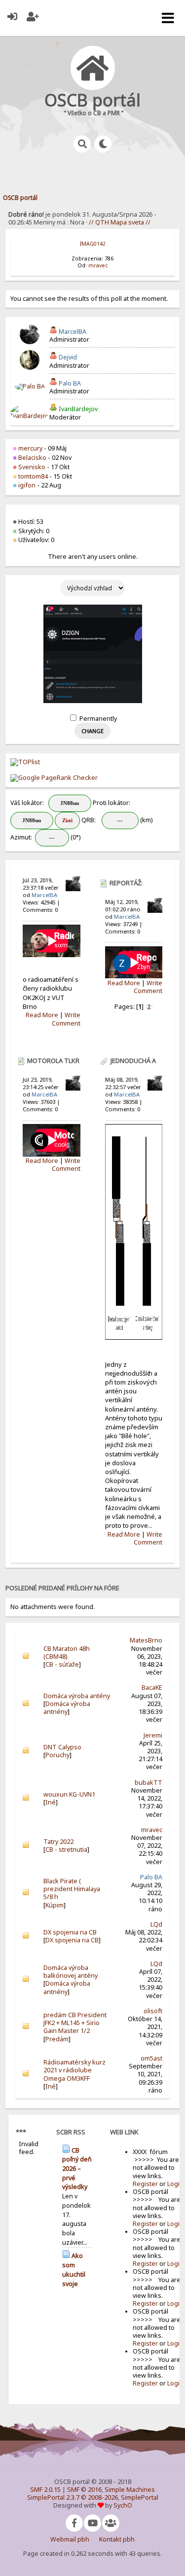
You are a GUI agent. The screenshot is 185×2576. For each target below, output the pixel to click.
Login (175, 2184)
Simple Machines (130, 2490)
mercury (30, 448)
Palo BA (70, 383)
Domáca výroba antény (77, 1696)
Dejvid (68, 357)
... (150, 1525)
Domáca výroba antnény (67, 1708)
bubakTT (148, 1783)
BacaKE (152, 1688)
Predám (57, 2039)
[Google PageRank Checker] (54, 778)
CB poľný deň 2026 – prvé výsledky (77, 2169)
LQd (156, 1924)
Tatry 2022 (58, 1842)
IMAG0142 (93, 244)
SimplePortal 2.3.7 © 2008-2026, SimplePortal (93, 2497)
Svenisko (32, 467)
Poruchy (57, 1755)
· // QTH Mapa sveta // (117, 222)
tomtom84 (33, 476)
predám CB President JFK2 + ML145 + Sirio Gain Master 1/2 (75, 2023)
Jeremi (153, 1735)
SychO (123, 2505)
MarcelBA (73, 332)
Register (145, 2184)
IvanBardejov (78, 409)
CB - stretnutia (66, 1850)
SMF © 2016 (84, 2490)
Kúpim (55, 1905)
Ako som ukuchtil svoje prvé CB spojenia (75, 2279)
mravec (98, 265)
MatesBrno (146, 1640)
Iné (51, 1802)
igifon (27, 485)
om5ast (151, 2058)
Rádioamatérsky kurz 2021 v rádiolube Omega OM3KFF (74, 2070)
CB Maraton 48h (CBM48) (67, 1653)
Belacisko (32, 458)
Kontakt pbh (117, 2539)
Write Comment (66, 1019)
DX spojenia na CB (70, 1932)
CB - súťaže (62, 1664)
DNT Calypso (62, 1747)
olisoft (153, 2011)
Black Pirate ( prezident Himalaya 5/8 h (72, 1889)
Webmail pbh (70, 2539)
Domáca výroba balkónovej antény (71, 1972)
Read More (42, 1015)
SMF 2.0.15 (45, 2490)
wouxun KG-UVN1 (69, 1794)
